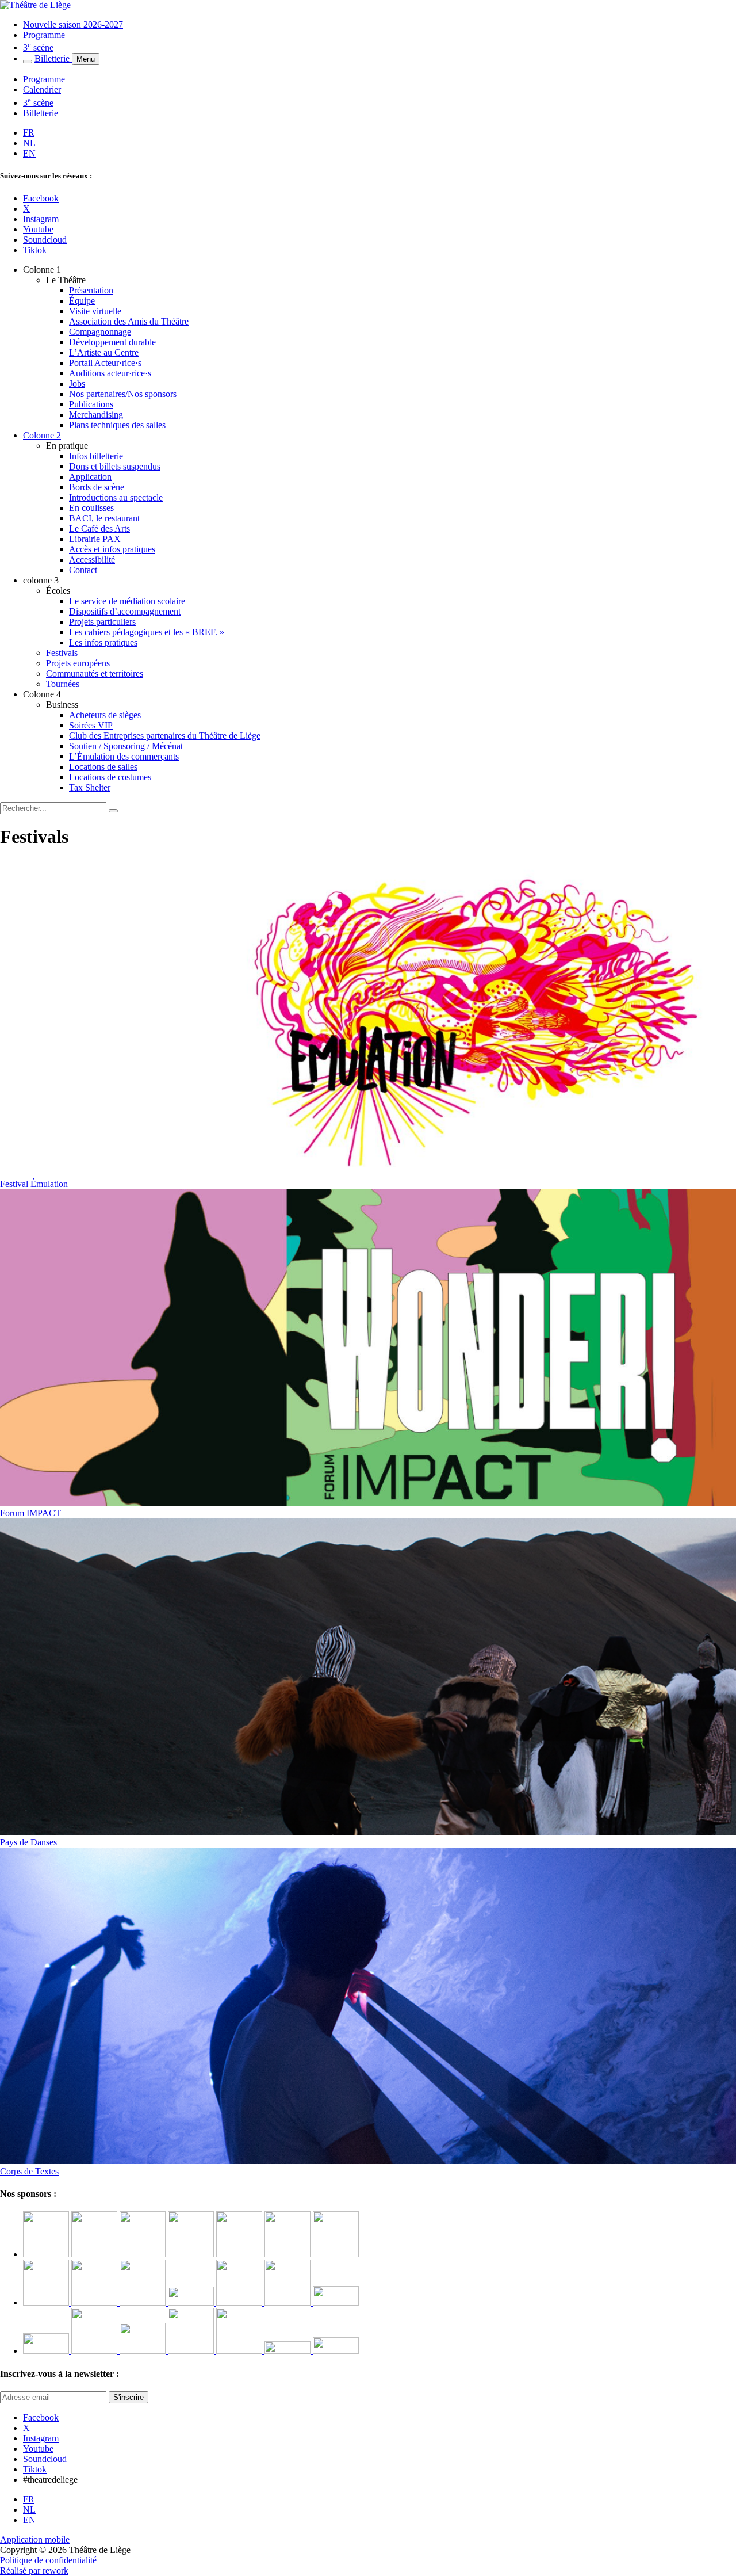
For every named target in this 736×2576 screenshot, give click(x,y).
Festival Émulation (34, 1184)
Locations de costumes (110, 777)
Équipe (82, 301)
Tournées (63, 684)
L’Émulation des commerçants (124, 756)
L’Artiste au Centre (104, 352)
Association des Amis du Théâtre (129, 321)
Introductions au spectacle (116, 497)
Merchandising (96, 415)
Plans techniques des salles (117, 425)
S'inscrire (129, 2397)
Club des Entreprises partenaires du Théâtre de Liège (165, 736)
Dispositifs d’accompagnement (125, 611)
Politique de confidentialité (48, 2560)
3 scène (38, 47)
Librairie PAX (95, 539)
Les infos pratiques (103, 642)
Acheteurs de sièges (105, 715)
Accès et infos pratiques (112, 549)
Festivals (62, 653)
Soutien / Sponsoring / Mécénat (126, 746)
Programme (44, 35)
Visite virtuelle (95, 311)
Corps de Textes (29, 2171)
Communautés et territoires (95, 673)
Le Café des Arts (99, 528)
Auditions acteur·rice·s (110, 373)
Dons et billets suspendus (115, 466)
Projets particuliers (102, 622)
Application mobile (35, 2539)
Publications (91, 404)
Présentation (91, 290)
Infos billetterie (96, 456)
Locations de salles (103, 767)
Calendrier (42, 89)
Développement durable (112, 342)
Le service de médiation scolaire (127, 601)
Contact (83, 570)
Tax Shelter (90, 787)
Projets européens (78, 663)
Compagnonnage (100, 332)
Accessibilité (92, 560)
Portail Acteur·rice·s (105, 363)
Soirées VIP (91, 725)
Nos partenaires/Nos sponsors (123, 394)
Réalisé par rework (34, 2571)
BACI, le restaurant (104, 518)
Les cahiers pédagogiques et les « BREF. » (147, 632)
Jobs (77, 383)
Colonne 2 (42, 435)
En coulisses (91, 508)
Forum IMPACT (30, 1513)
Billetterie (53, 58)
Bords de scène (97, 487)
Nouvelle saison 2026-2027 (73, 24)
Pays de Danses (28, 1842)
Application (90, 477)
